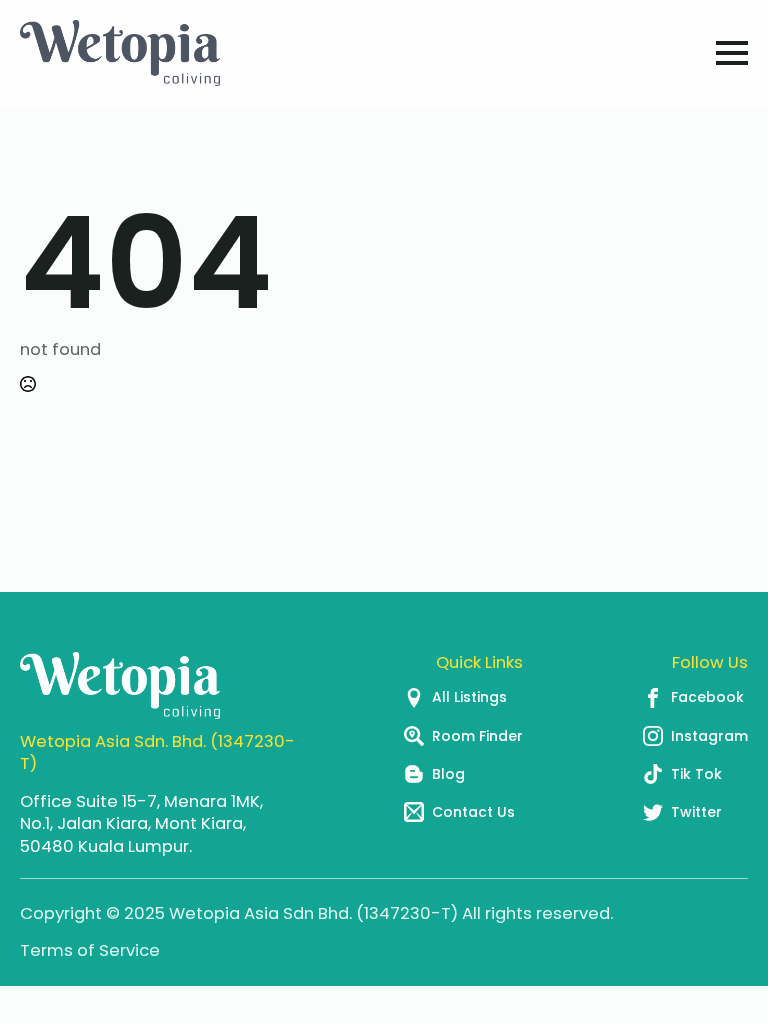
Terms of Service (90, 951)
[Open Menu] (732, 53)
